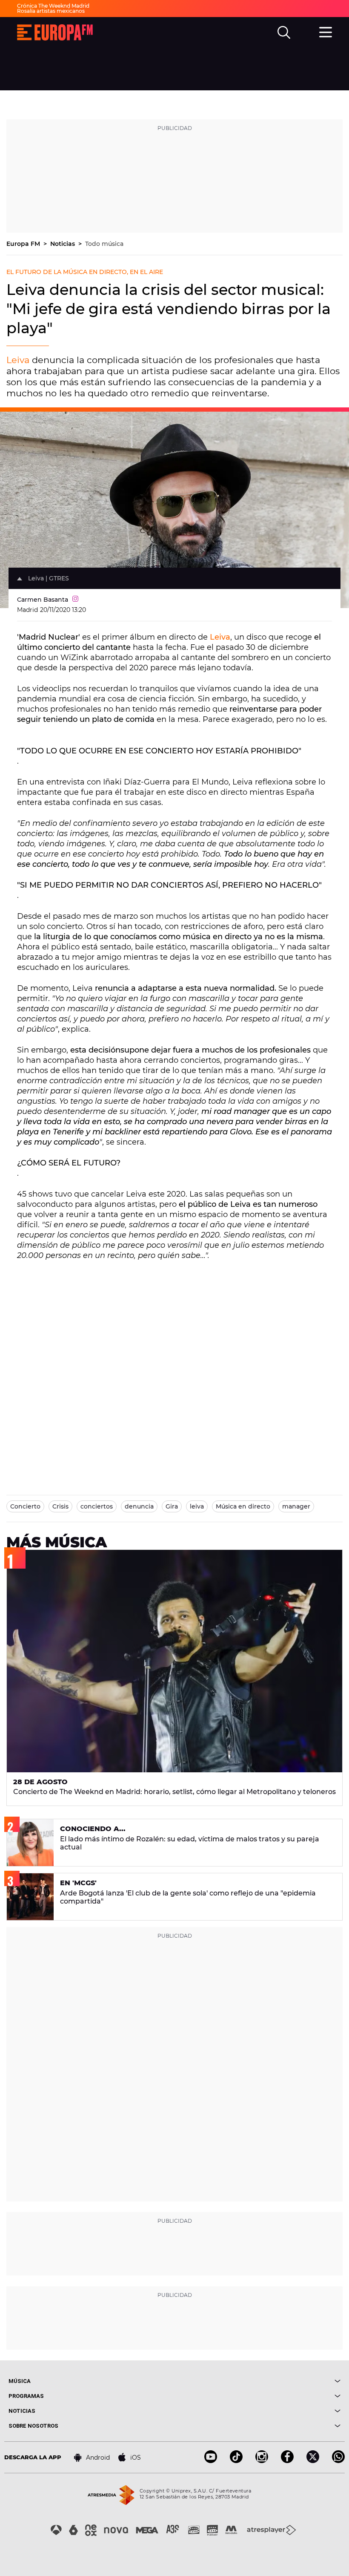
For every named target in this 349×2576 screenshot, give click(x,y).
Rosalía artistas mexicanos (51, 11)
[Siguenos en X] (313, 2461)
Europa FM (24, 244)
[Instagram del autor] (75, 600)
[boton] (257, 2381)
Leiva (18, 360)
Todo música (104, 244)
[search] (284, 32)
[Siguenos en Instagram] (262, 2461)
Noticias (63, 244)
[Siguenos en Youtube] (211, 2461)
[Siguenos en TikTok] (236, 2461)
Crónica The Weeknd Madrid (53, 6)
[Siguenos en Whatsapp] (338, 2461)
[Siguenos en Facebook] (287, 2461)
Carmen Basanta (43, 600)
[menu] (326, 31)
